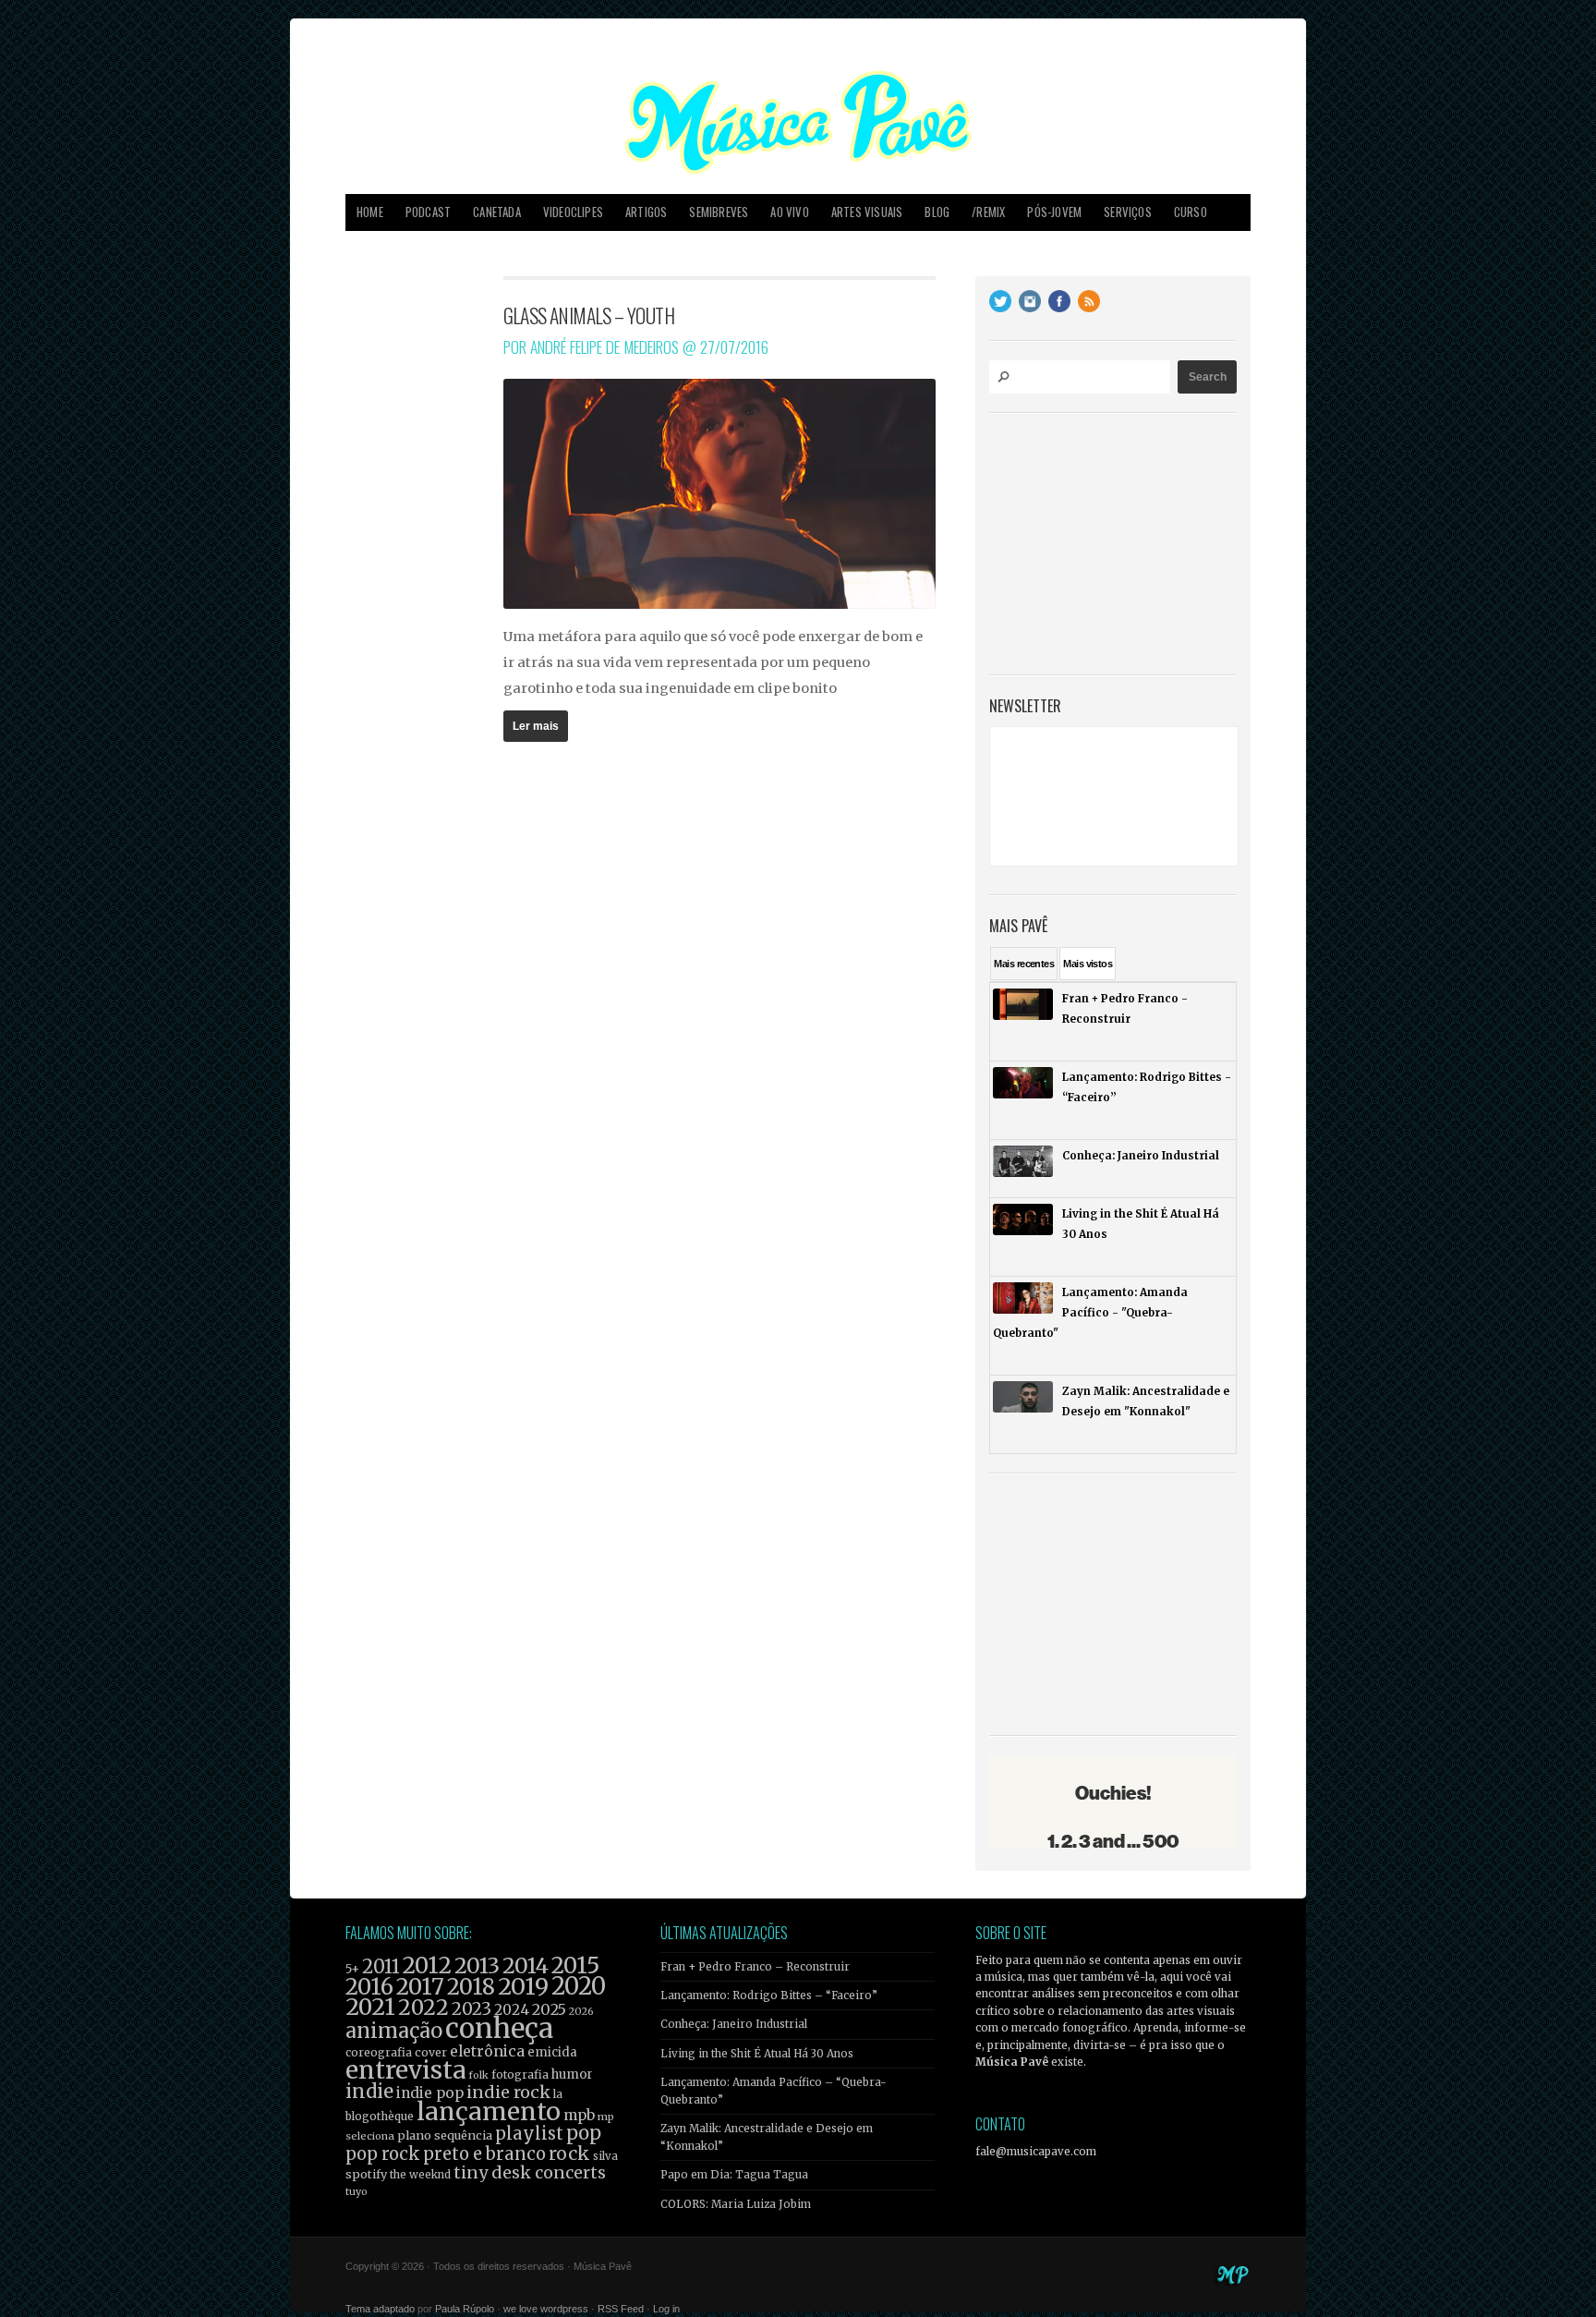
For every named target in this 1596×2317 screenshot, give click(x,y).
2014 (526, 1965)
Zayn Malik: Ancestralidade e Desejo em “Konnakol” (767, 2137)
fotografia (520, 2074)
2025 (549, 2009)
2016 (369, 1987)
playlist (529, 2134)
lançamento (489, 2111)
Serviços (1128, 212)
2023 (472, 2009)
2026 (581, 2011)
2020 (579, 1986)
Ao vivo (789, 212)
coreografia (379, 2052)
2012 (427, 1965)
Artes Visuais (867, 212)
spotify (366, 2174)
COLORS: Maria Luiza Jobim (736, 2204)
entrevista (405, 2070)
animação (394, 2031)
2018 (471, 1987)
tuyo (357, 2192)
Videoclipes (573, 212)
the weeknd (420, 2175)
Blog (937, 212)
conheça (499, 2028)
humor (572, 2074)
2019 (523, 1986)
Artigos (646, 212)
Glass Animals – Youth (589, 315)
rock (569, 2153)
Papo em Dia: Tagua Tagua (734, 2175)
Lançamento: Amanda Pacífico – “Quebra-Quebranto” (774, 2091)
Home (370, 212)
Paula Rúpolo (465, 2309)
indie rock (508, 2092)
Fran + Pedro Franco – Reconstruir (755, 1967)
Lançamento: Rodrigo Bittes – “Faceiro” (769, 1996)
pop (584, 2133)
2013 (477, 1965)
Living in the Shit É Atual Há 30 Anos (757, 2054)
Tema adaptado (380, 2309)
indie (369, 2092)
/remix (988, 212)
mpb (579, 2115)
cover (431, 2052)
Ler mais (536, 726)
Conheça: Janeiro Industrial (734, 2024)
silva (605, 2156)
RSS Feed (621, 2309)
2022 (423, 2008)
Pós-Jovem (1054, 212)
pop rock (383, 2154)
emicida (552, 2052)
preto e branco (484, 2154)
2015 (575, 1965)
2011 (381, 1967)
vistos (1088, 964)
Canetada (497, 212)
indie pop (430, 2093)
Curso (1191, 212)
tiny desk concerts (530, 2172)
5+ (352, 1969)
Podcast (428, 212)
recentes (1024, 964)
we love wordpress (546, 2309)
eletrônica (487, 2051)
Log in (666, 2309)
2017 (420, 1987)
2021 (370, 2007)
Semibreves (719, 212)
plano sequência (445, 2135)
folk (478, 2075)
